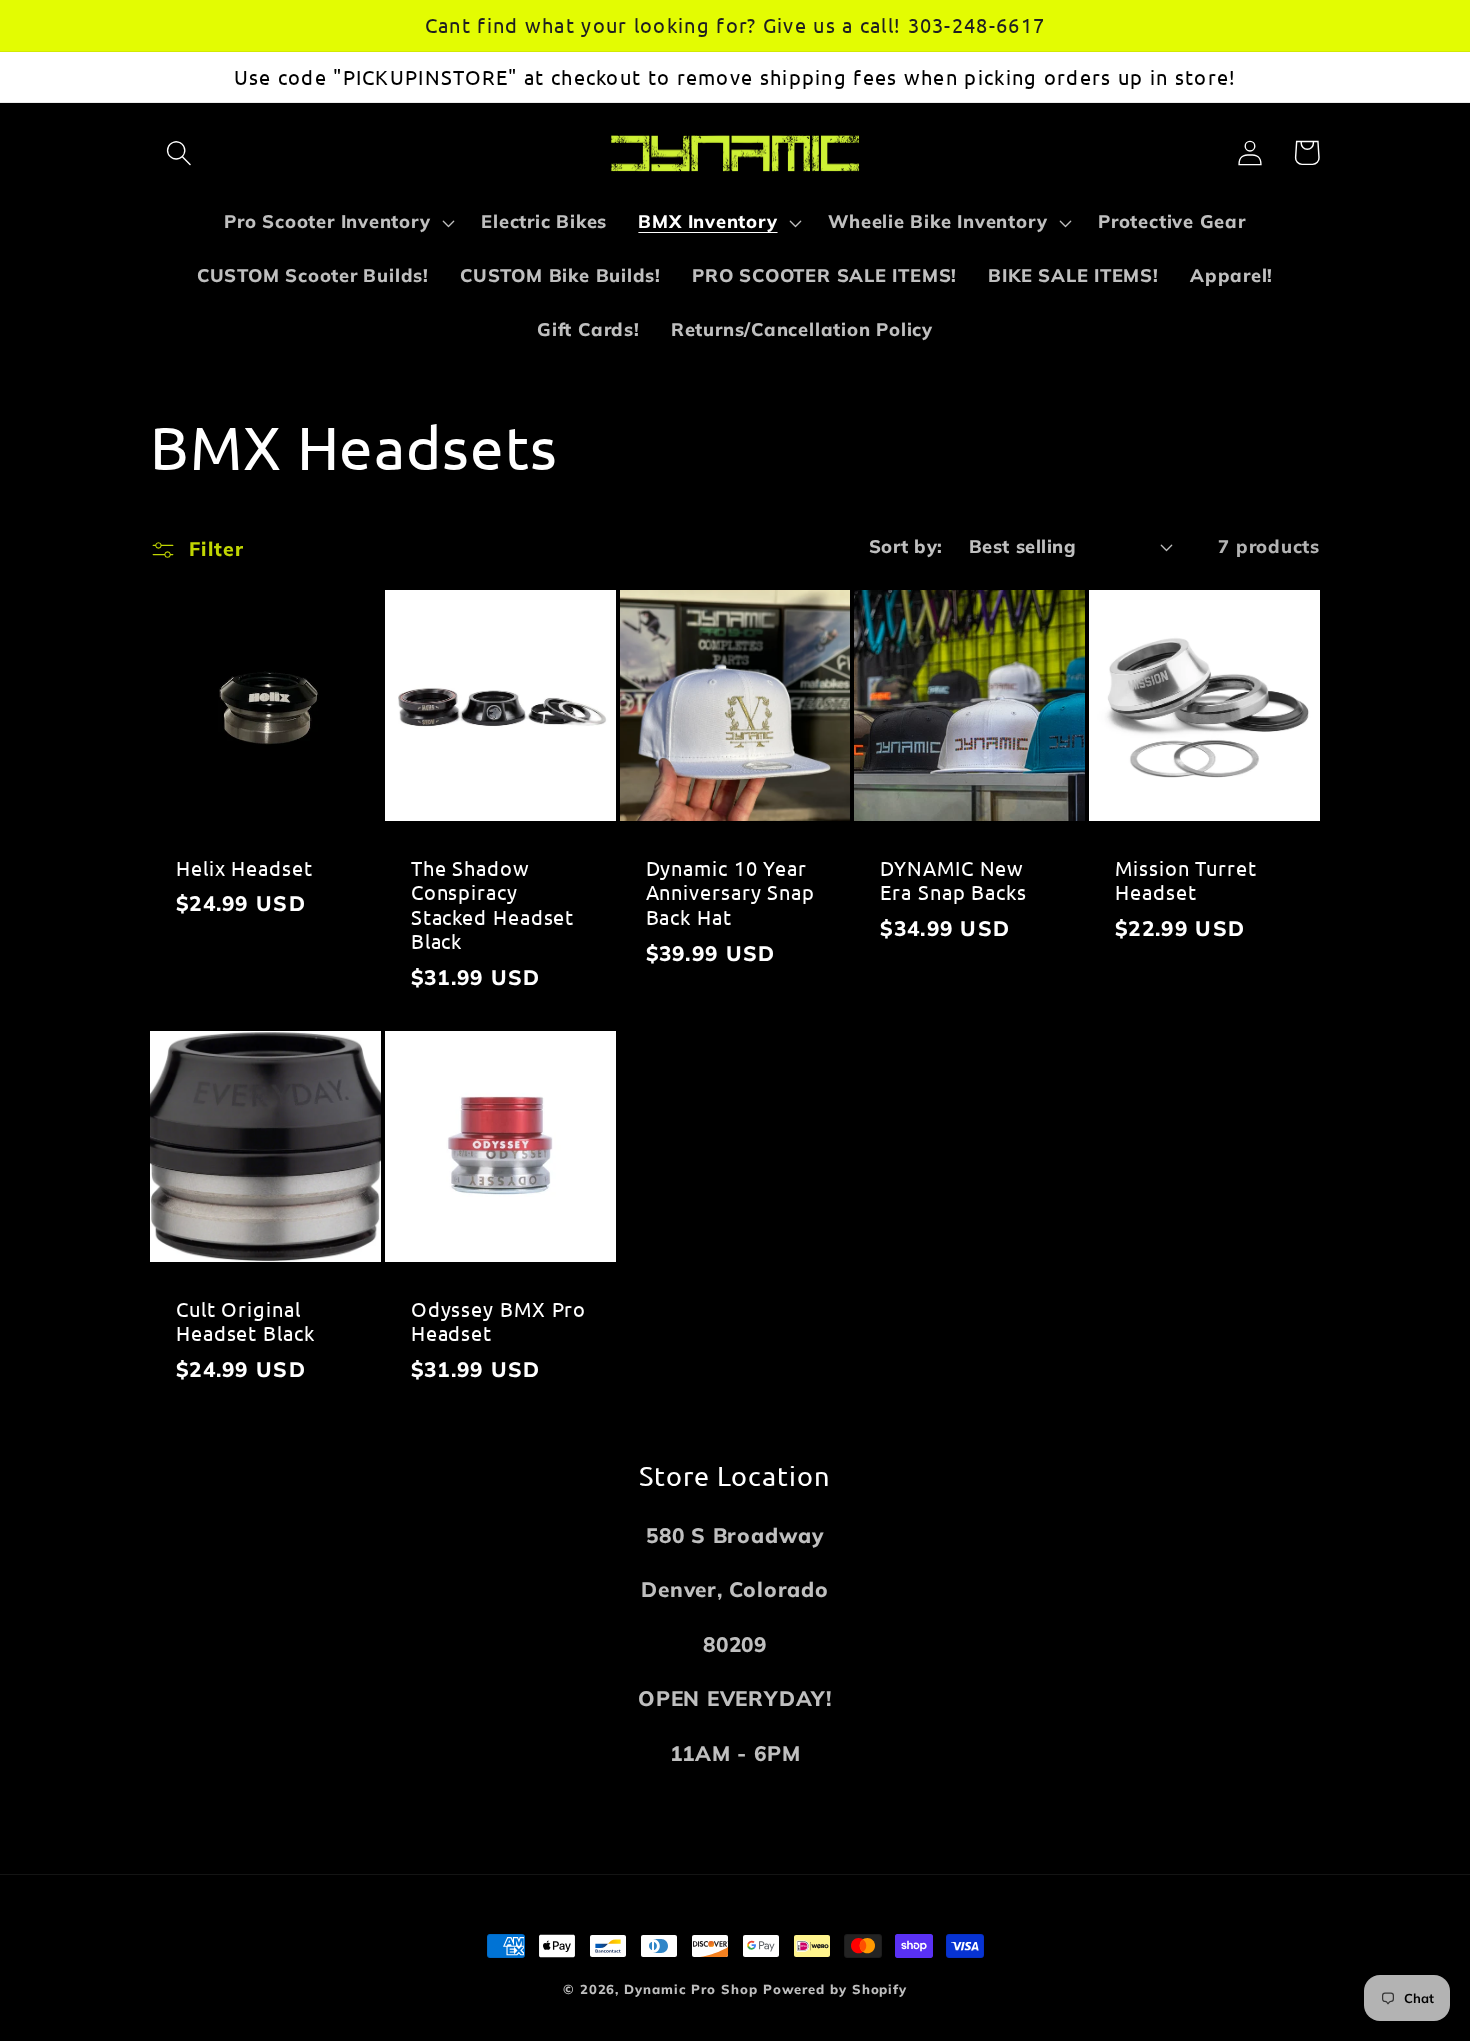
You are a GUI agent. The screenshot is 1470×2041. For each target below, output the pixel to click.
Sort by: (906, 546)
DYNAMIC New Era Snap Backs (953, 880)
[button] (178, 152)
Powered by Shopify (835, 1989)
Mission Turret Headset (1186, 880)
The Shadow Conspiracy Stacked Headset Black (493, 905)
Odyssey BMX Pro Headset (499, 1321)
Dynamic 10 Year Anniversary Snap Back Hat (730, 892)
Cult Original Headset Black (245, 1321)
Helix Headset (244, 868)
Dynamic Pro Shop (691, 1989)
